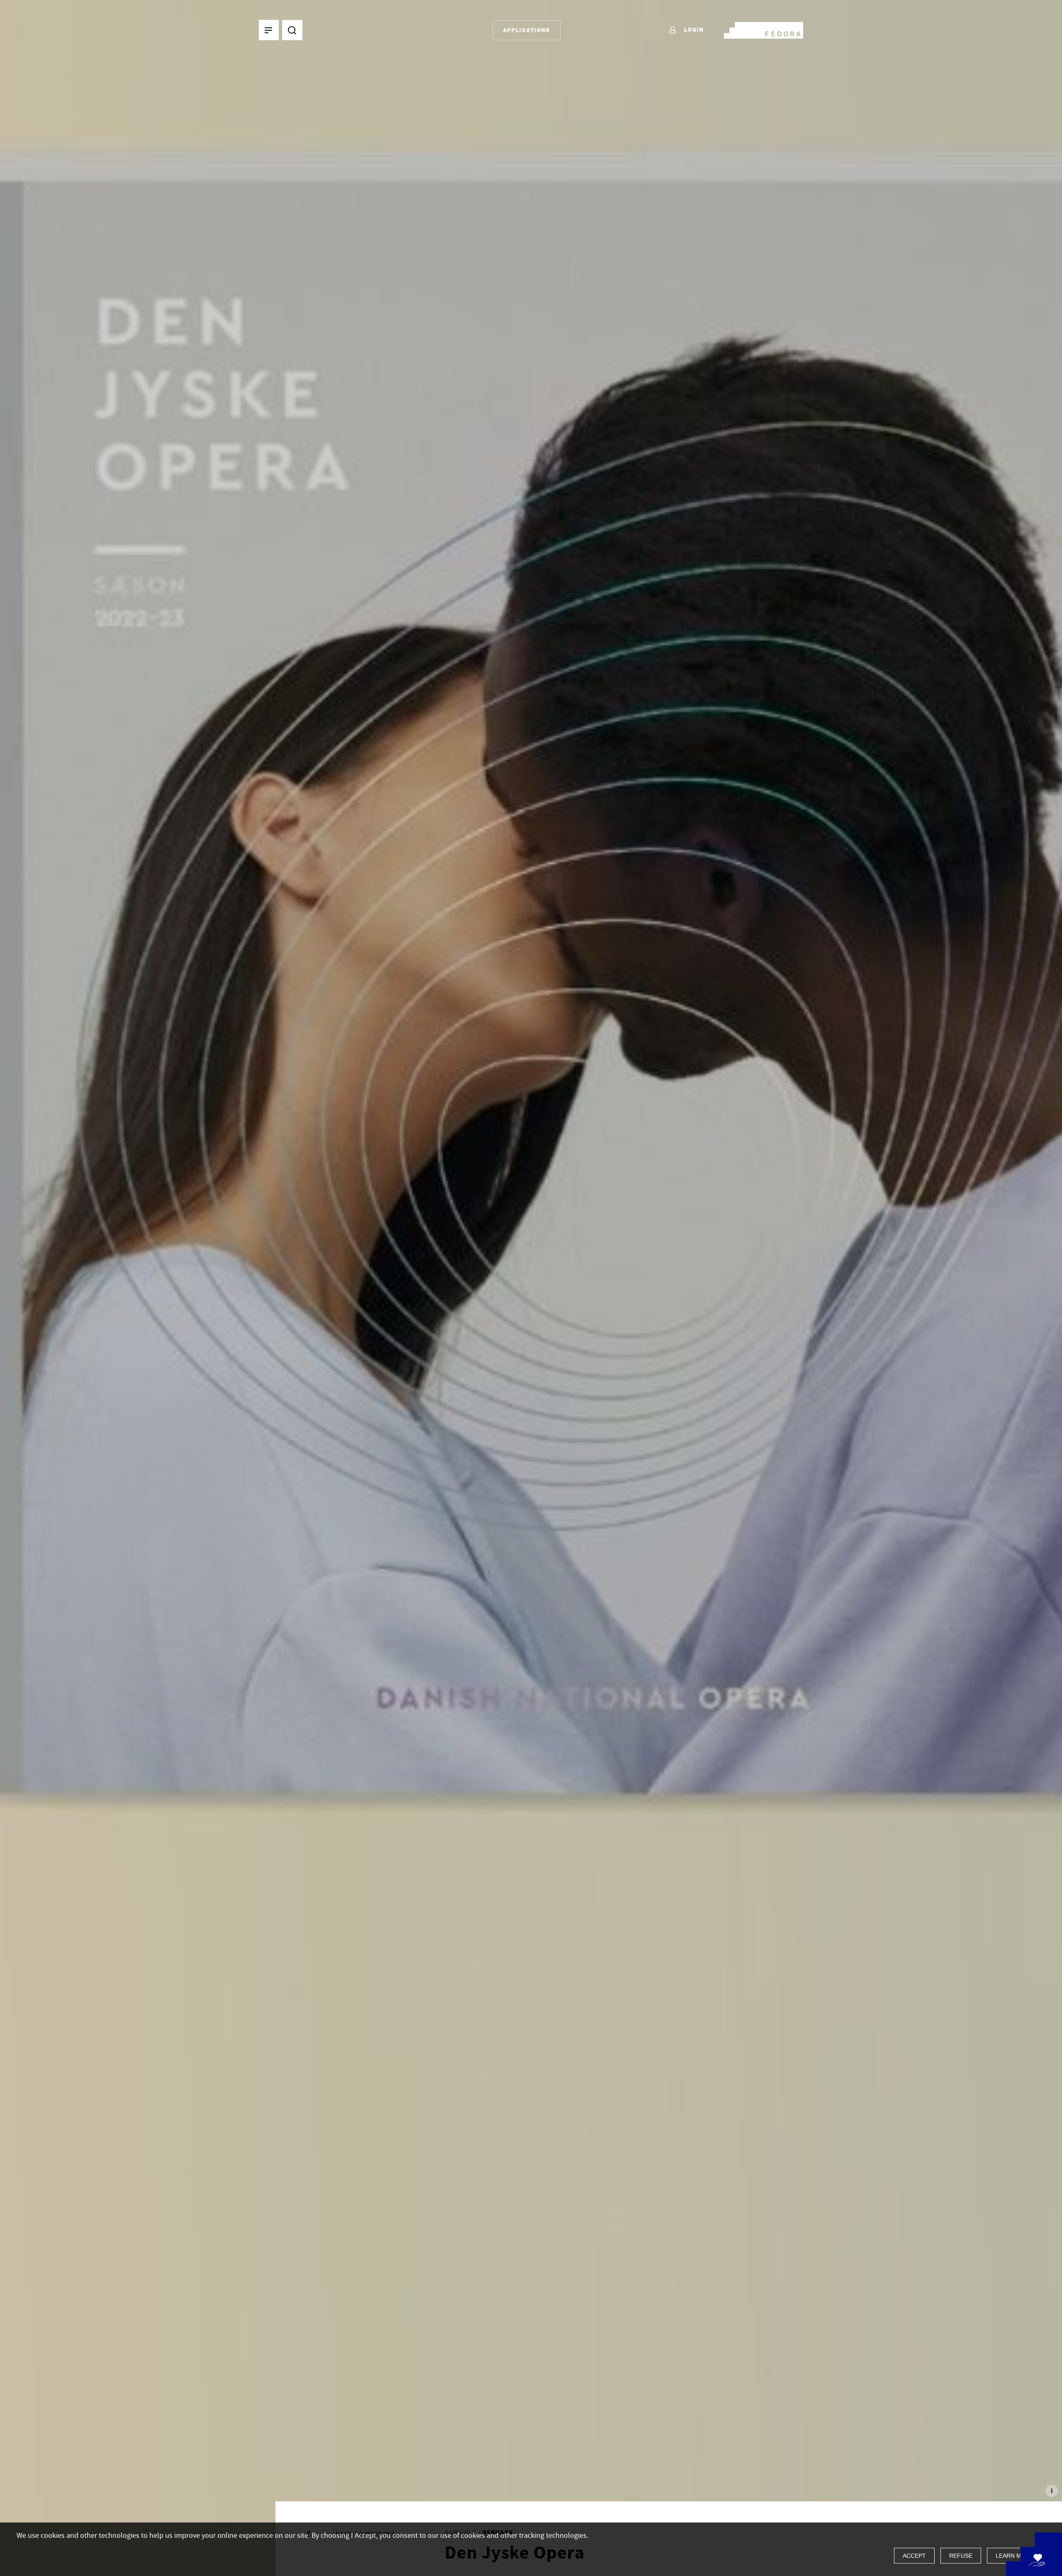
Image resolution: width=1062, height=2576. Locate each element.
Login (693, 30)
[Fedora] (764, 29)
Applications (527, 30)
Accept (914, 2556)
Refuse (961, 2556)
